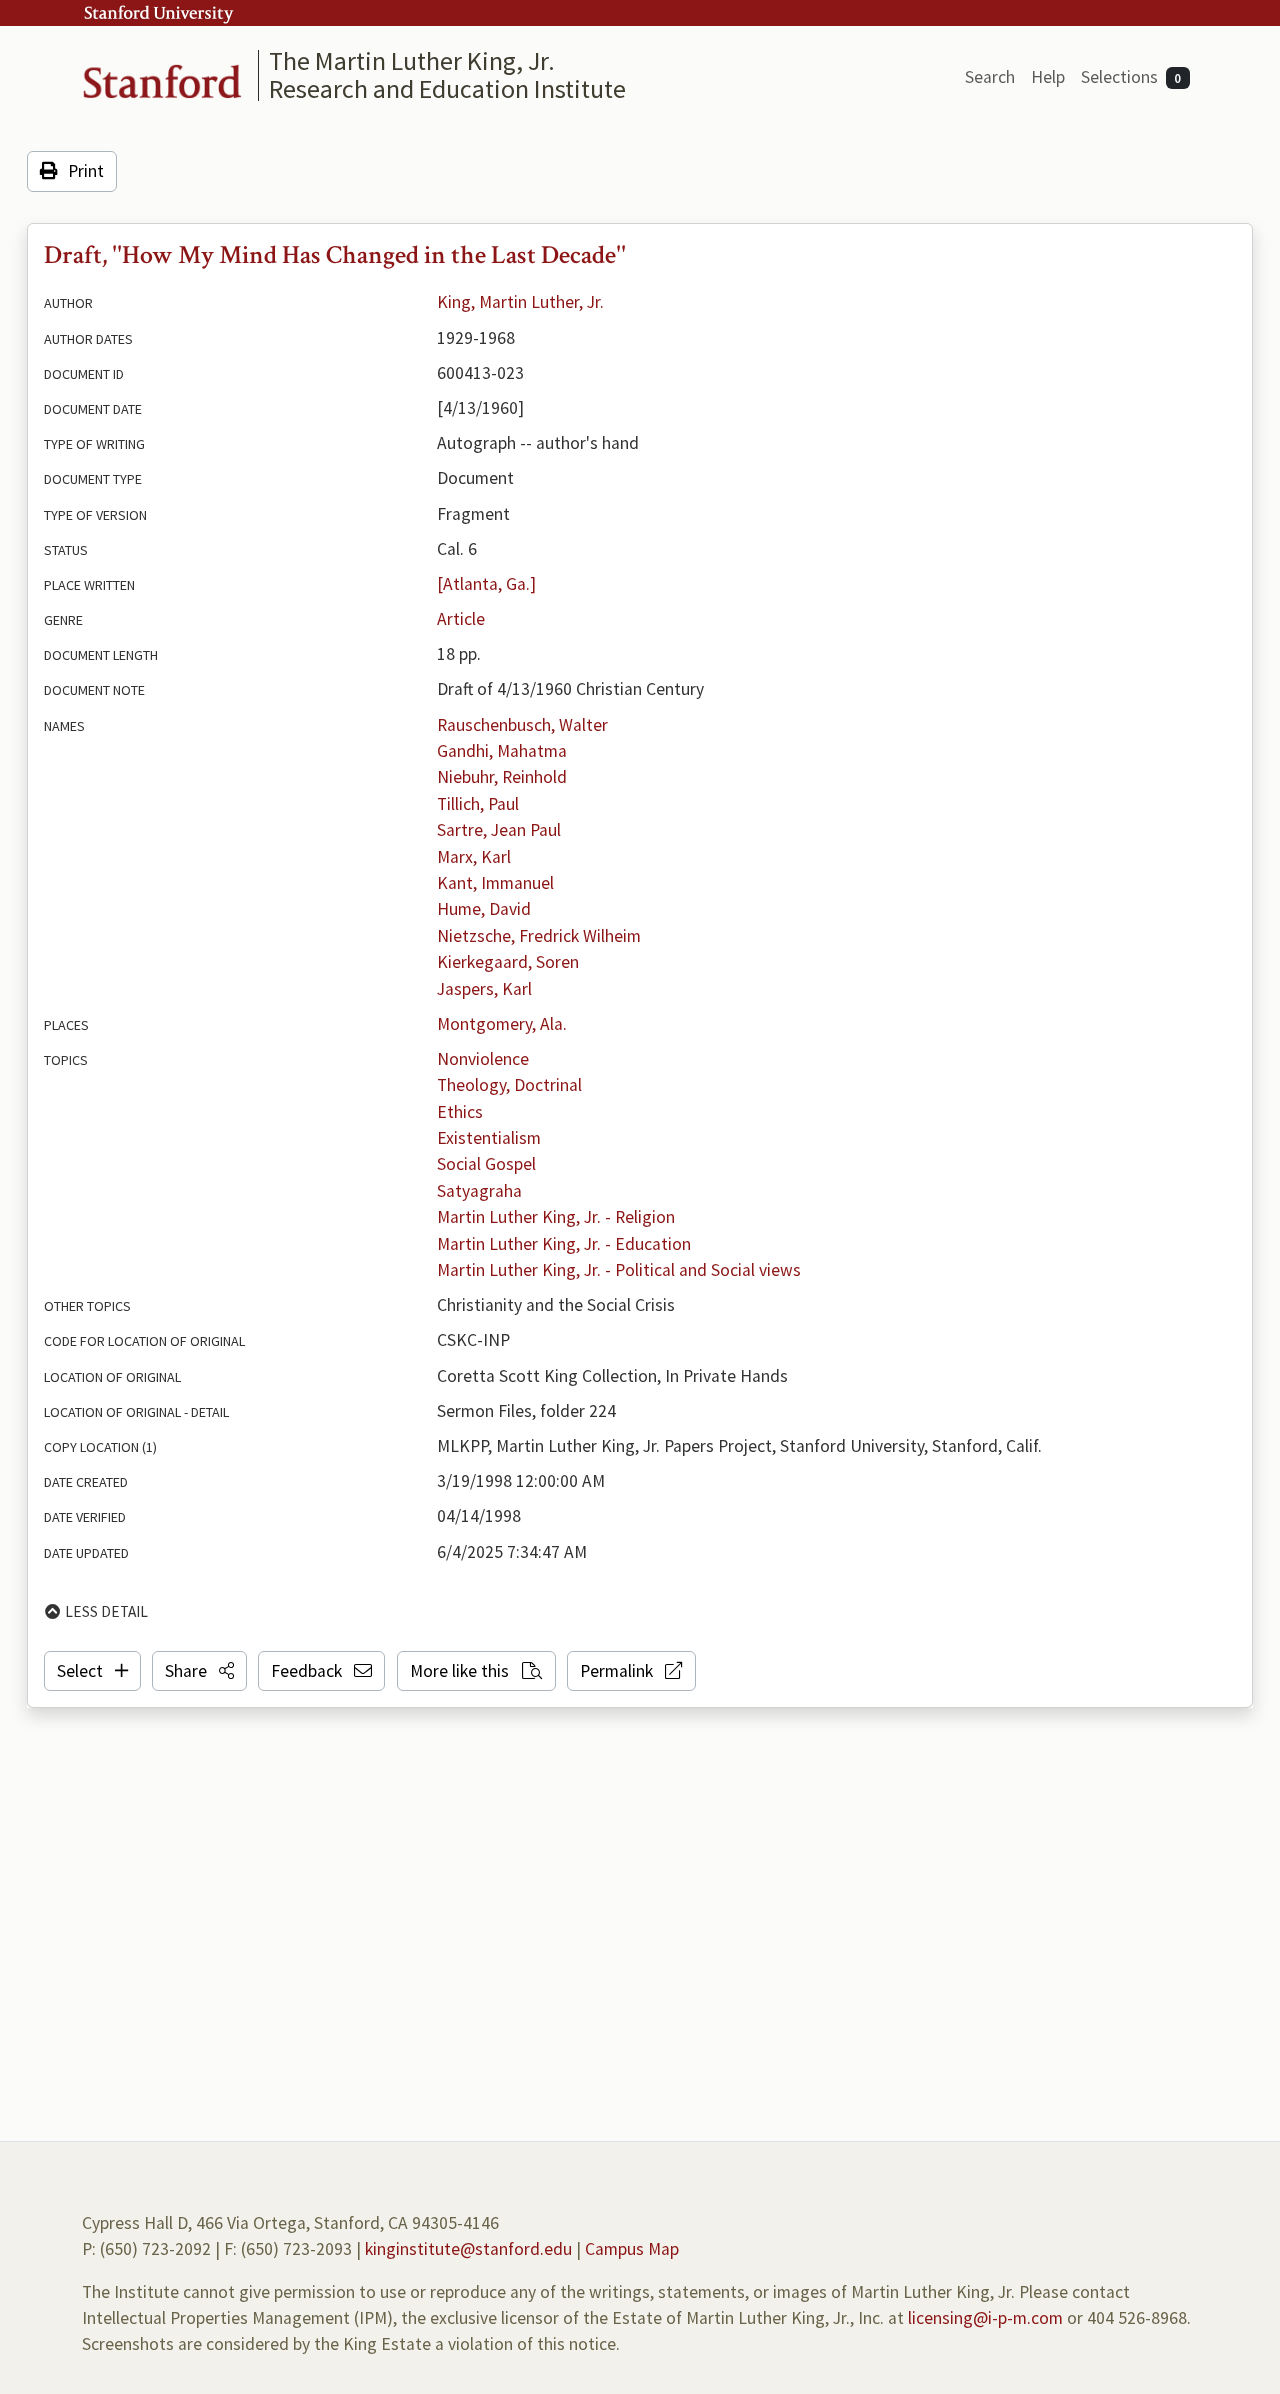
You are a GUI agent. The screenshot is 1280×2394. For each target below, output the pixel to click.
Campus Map (632, 2249)
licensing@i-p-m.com (985, 2318)
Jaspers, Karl (484, 989)
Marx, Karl (474, 857)
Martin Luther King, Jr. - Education (564, 1244)
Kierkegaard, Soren (508, 962)
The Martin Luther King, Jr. (412, 60)
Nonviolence (483, 1059)
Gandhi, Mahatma (502, 751)
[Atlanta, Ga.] (486, 584)
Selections (1131, 77)
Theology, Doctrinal (509, 1085)
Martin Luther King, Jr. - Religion (556, 1217)
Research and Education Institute (447, 88)
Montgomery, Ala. (502, 1024)
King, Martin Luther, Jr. (520, 302)
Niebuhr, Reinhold (502, 777)
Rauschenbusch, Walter (522, 725)
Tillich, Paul (478, 804)
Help (1048, 77)
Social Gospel (486, 1164)
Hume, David (484, 909)
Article (461, 619)
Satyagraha (479, 1191)
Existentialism (489, 1138)
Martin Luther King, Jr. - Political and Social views (619, 1270)
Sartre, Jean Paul (499, 830)
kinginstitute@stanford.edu (468, 2249)
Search (990, 77)
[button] (199, 1671)
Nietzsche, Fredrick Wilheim (539, 936)
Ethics (460, 1112)
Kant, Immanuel (495, 883)
